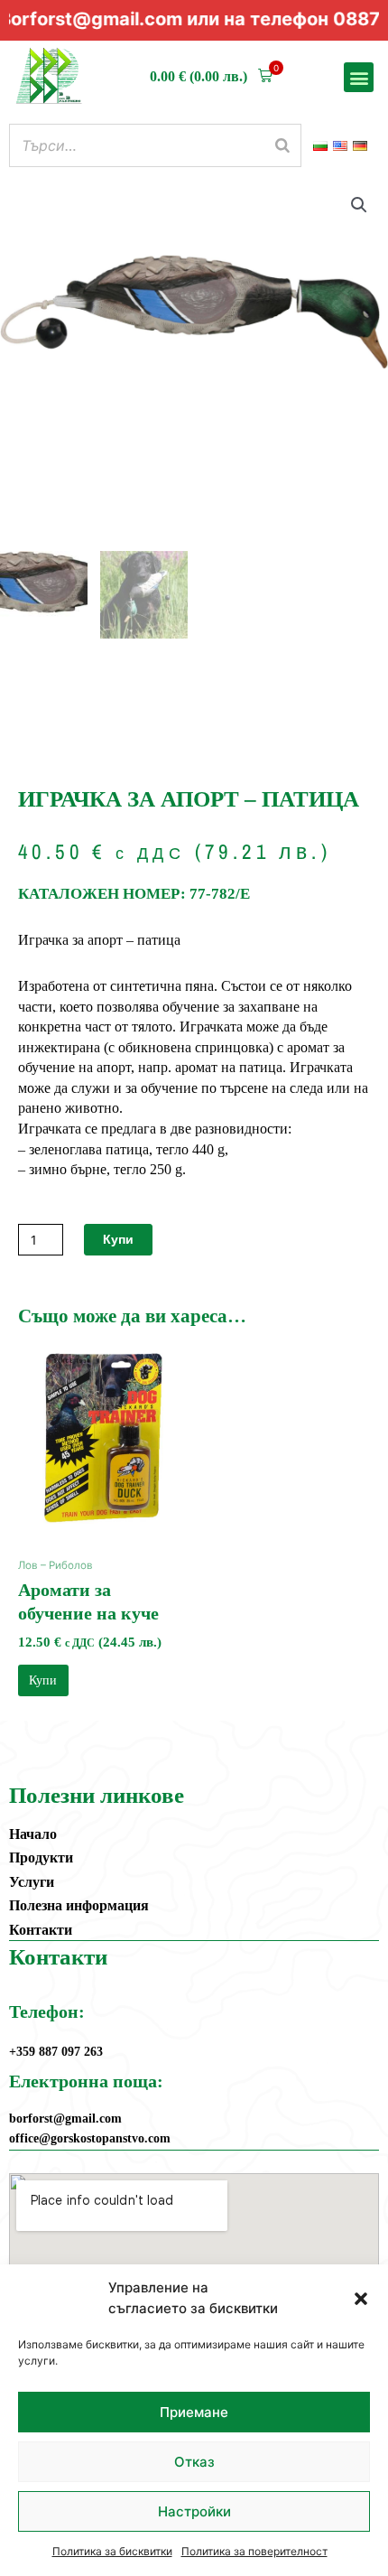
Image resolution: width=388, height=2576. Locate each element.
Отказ (194, 2462)
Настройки (194, 2511)
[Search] (282, 145)
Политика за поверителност (254, 2551)
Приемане (194, 2412)
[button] (361, 2299)
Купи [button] (43, 1680)
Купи (118, 1239)
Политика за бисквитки (112, 2551)
